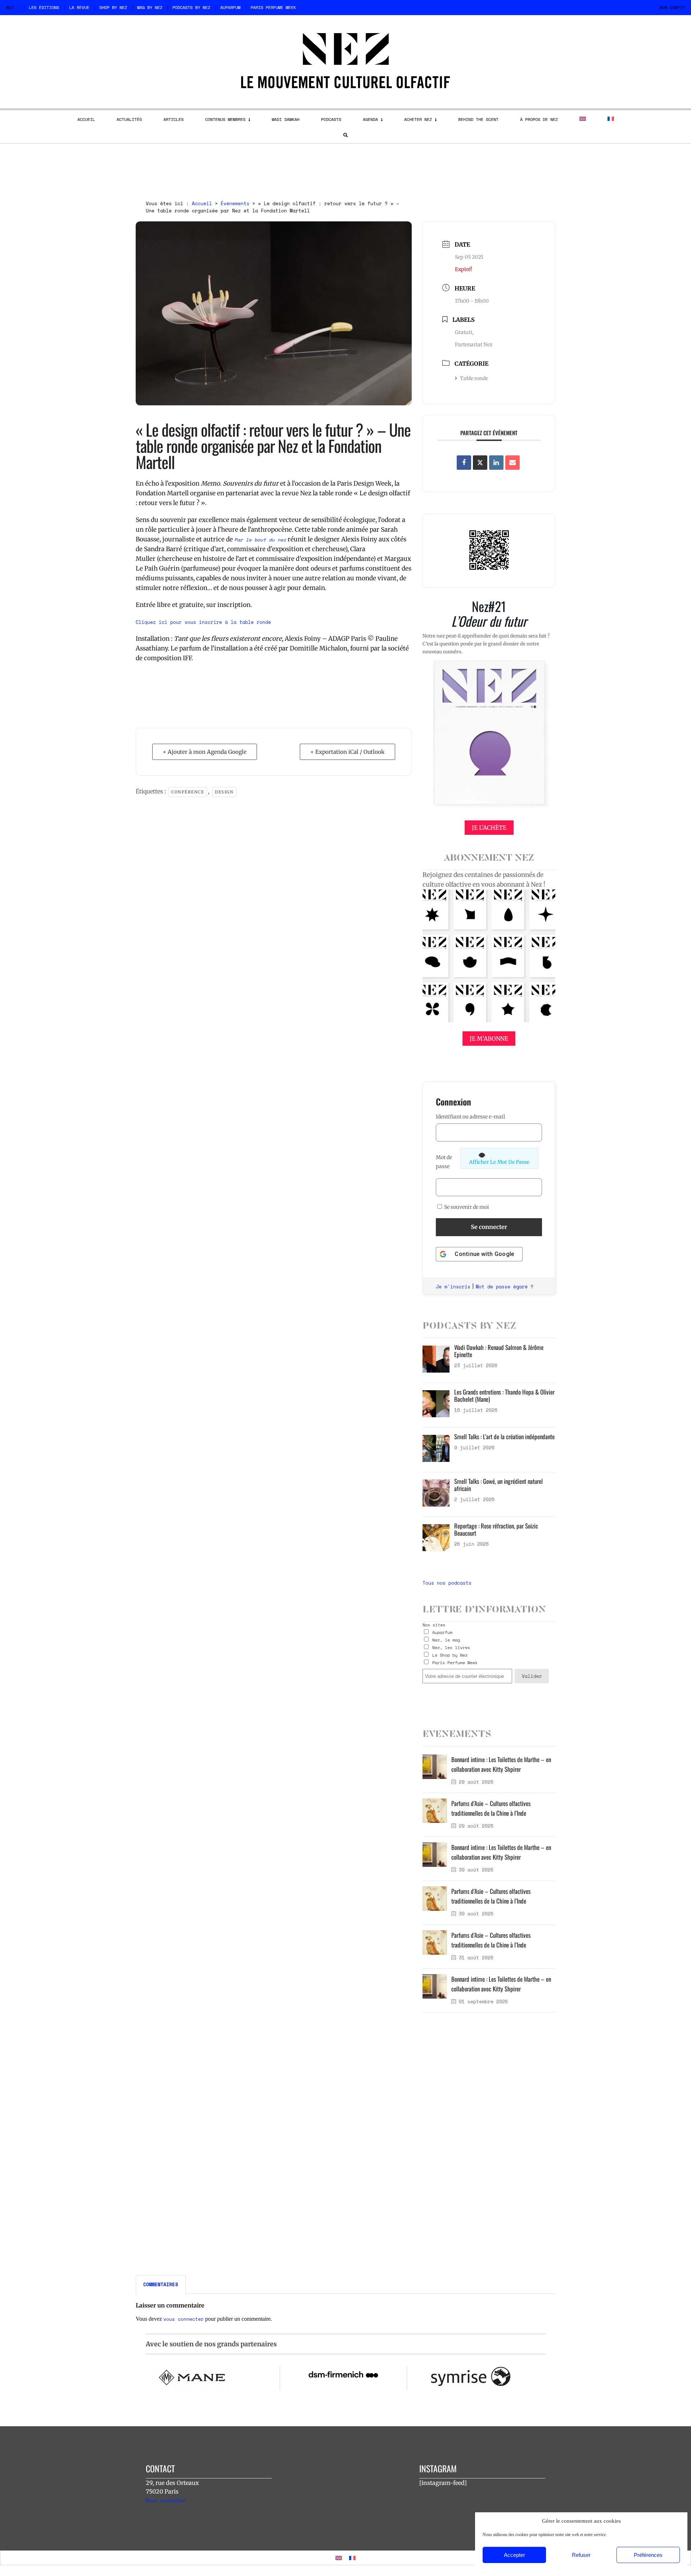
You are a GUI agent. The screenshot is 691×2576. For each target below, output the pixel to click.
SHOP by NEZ (113, 7)
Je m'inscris (453, 1287)
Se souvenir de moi (466, 1207)
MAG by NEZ (150, 7)
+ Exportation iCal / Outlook (347, 752)
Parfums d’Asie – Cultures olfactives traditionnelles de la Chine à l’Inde (491, 1808)
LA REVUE (79, 7)
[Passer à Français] (352, 2558)
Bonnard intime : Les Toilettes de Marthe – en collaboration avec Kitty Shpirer (501, 1764)
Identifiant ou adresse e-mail (470, 1117)
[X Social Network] (480, 463)
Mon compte (672, 7)
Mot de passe (444, 1162)
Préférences (648, 2555)
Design (224, 792)
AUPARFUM (230, 7)
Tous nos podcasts (447, 1583)
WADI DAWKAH (286, 119)
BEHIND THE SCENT (478, 119)
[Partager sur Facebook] (464, 463)
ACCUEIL (86, 119)
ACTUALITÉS (129, 119)
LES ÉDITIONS (44, 7)
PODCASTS (331, 119)
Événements (235, 203)
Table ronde (474, 378)
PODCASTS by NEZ (191, 7)
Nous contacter (166, 2500)
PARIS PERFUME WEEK (273, 7)
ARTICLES (173, 119)
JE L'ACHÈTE (489, 828)
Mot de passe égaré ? (505, 1287)
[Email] (512, 463)
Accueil (202, 203)
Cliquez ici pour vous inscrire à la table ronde (203, 622)
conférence (188, 792)
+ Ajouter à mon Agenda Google (205, 752)
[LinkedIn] (496, 463)
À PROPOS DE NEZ (539, 119)
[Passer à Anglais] (583, 119)
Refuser (581, 2555)
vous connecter (184, 2319)
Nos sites (434, 1625)
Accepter (514, 2555)
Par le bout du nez (260, 540)
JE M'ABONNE (489, 1039)
